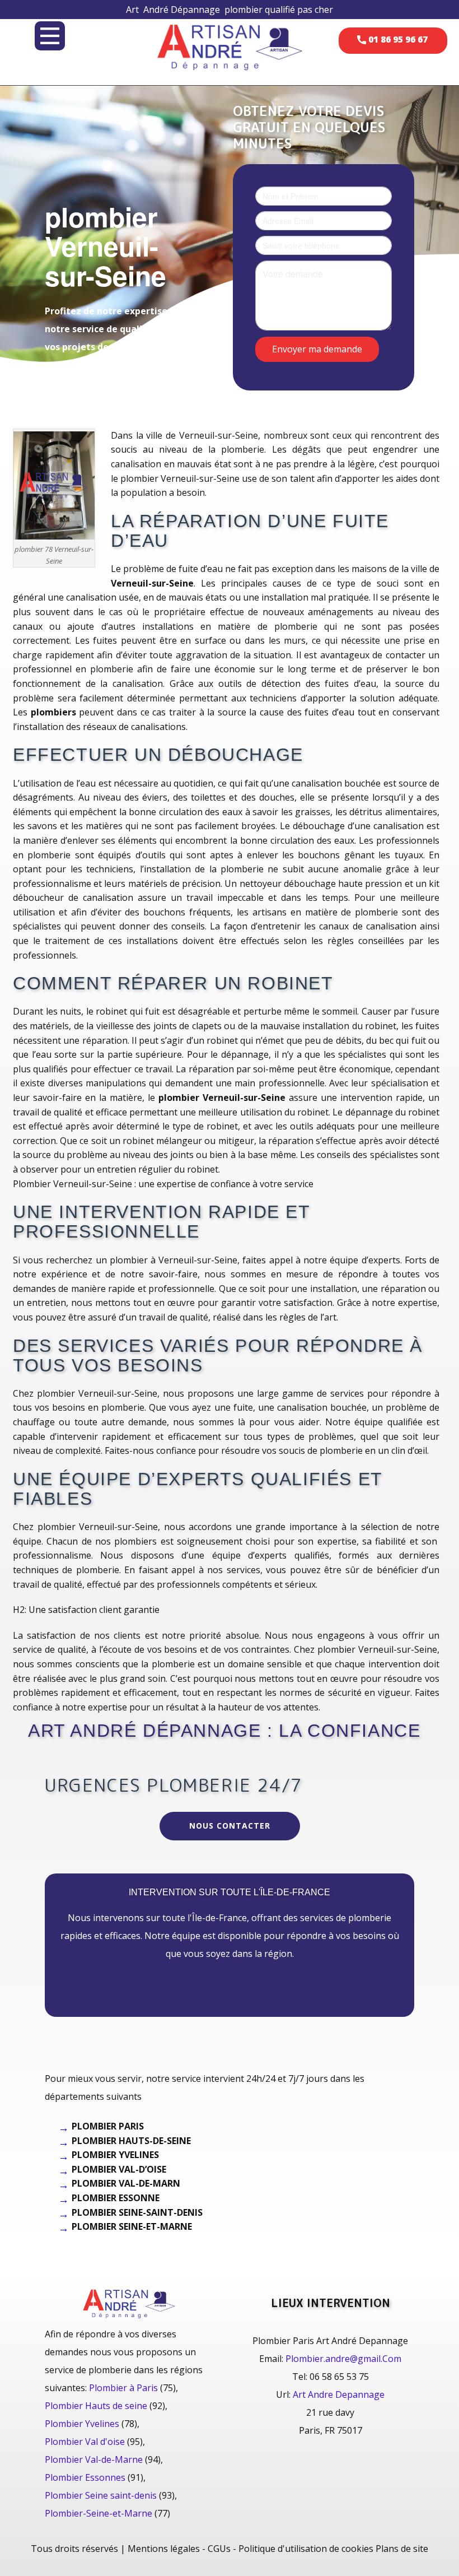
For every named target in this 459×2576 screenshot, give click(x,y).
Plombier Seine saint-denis (101, 2495)
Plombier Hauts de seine (96, 2406)
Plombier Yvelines (82, 2424)
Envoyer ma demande (317, 348)
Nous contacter (230, 1826)
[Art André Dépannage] (230, 46)
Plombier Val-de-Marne (94, 2459)
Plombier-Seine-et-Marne (99, 2513)
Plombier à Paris (123, 2388)
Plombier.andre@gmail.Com (343, 2359)
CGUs (219, 2549)
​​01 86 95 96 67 (397, 39)
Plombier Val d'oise (85, 2442)
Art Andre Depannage (339, 2394)
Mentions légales (164, 2549)
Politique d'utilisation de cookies (306, 2549)
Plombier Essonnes (85, 2477)
